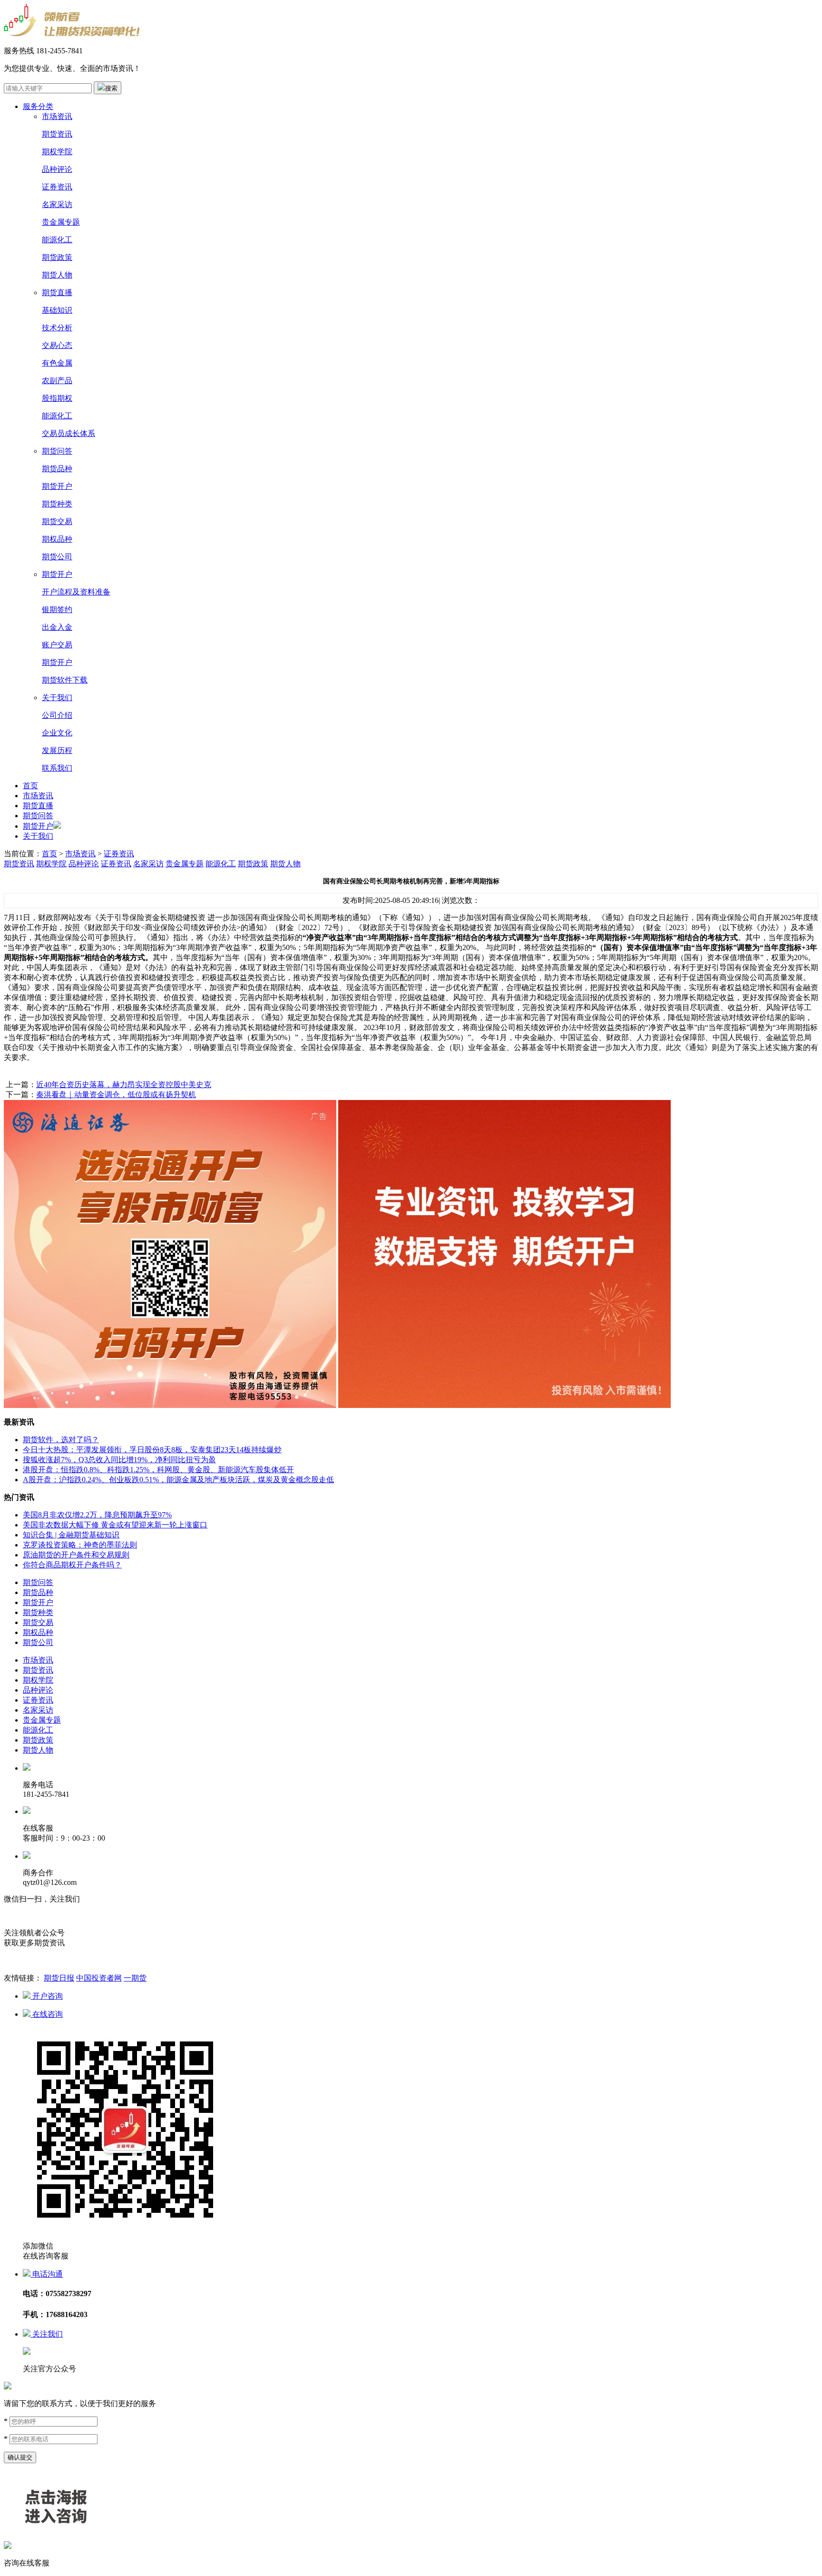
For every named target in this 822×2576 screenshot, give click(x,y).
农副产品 (57, 381)
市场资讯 (57, 116)
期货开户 (57, 486)
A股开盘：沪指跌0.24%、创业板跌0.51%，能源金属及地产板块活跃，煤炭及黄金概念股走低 (178, 1480)
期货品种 (57, 469)
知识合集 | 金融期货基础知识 (71, 1535)
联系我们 (57, 768)
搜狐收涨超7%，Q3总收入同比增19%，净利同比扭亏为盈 (119, 1460)
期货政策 (57, 257)
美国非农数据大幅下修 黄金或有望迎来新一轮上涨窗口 (115, 1525)
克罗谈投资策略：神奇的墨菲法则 (80, 1545)
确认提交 (20, 2457)
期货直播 (57, 292)
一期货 (135, 1978)
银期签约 (57, 609)
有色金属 (57, 363)
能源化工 (57, 240)
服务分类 (38, 106)
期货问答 (57, 451)
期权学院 (57, 152)
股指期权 (57, 398)
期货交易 (57, 521)
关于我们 (57, 698)
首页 (30, 786)
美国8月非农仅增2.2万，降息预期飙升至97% (97, 1515)
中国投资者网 (99, 1978)
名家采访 (57, 204)
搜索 (111, 88)
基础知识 (57, 310)
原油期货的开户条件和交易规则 (76, 1555)
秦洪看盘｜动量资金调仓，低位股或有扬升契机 (116, 1095)
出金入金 (57, 627)
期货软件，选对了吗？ (61, 1440)
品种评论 (57, 169)
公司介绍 (57, 715)
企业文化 (57, 733)
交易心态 (57, 345)
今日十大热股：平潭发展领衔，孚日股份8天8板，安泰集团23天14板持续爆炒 (152, 1450)
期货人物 (57, 275)
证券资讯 (57, 187)
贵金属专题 (61, 222)
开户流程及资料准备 (76, 592)
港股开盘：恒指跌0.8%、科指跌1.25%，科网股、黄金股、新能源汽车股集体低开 (158, 1470)
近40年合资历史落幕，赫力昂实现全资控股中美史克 (124, 1085)
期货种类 (57, 504)
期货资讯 (57, 134)
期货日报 (59, 1978)
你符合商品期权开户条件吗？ (72, 1565)
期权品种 (57, 539)
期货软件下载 (65, 680)
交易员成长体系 (68, 433)
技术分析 (57, 328)
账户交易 (57, 645)
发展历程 (57, 750)
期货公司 (57, 557)
